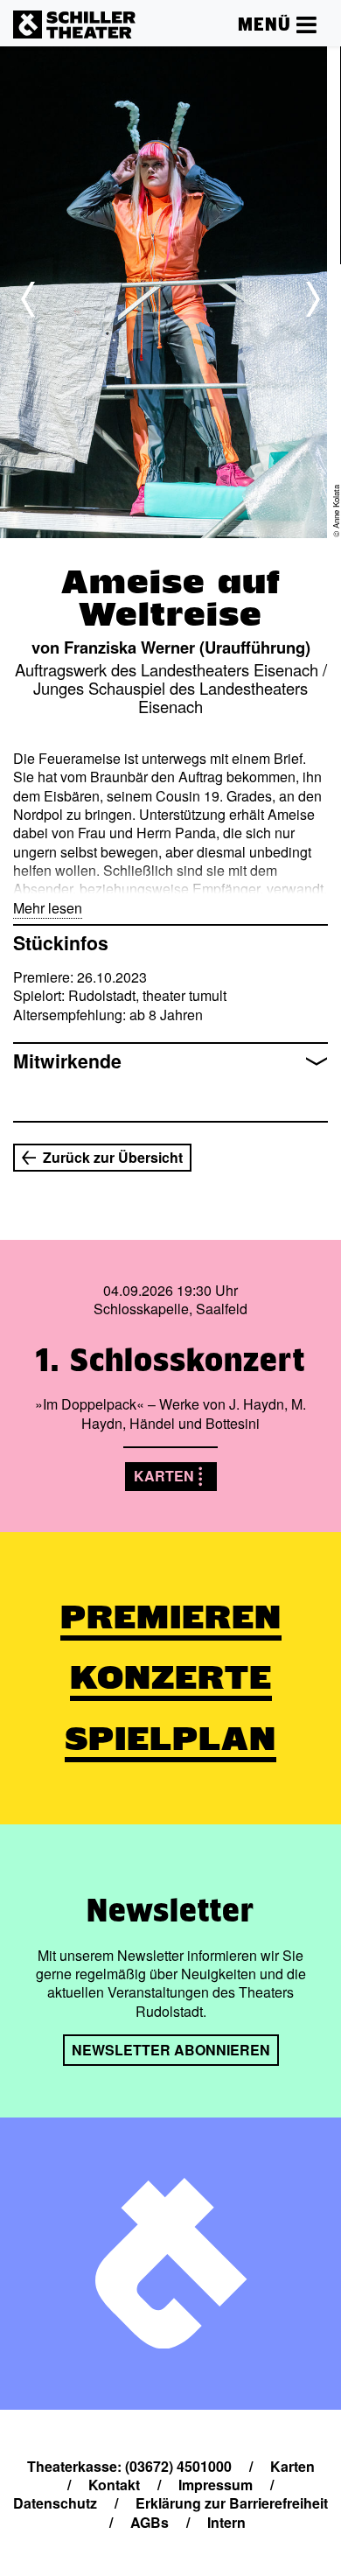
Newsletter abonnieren (171, 2050)
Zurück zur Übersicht (113, 1157)
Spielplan (170, 1739)
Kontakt (114, 2485)
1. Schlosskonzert (170, 1360)
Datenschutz (55, 2503)
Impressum (216, 2485)
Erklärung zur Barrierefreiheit (232, 2503)
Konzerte (171, 1677)
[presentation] (28, 299)
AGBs (150, 2522)
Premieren (171, 1617)
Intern (226, 2522)
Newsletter (170, 1910)
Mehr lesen (48, 908)
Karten (164, 1476)
